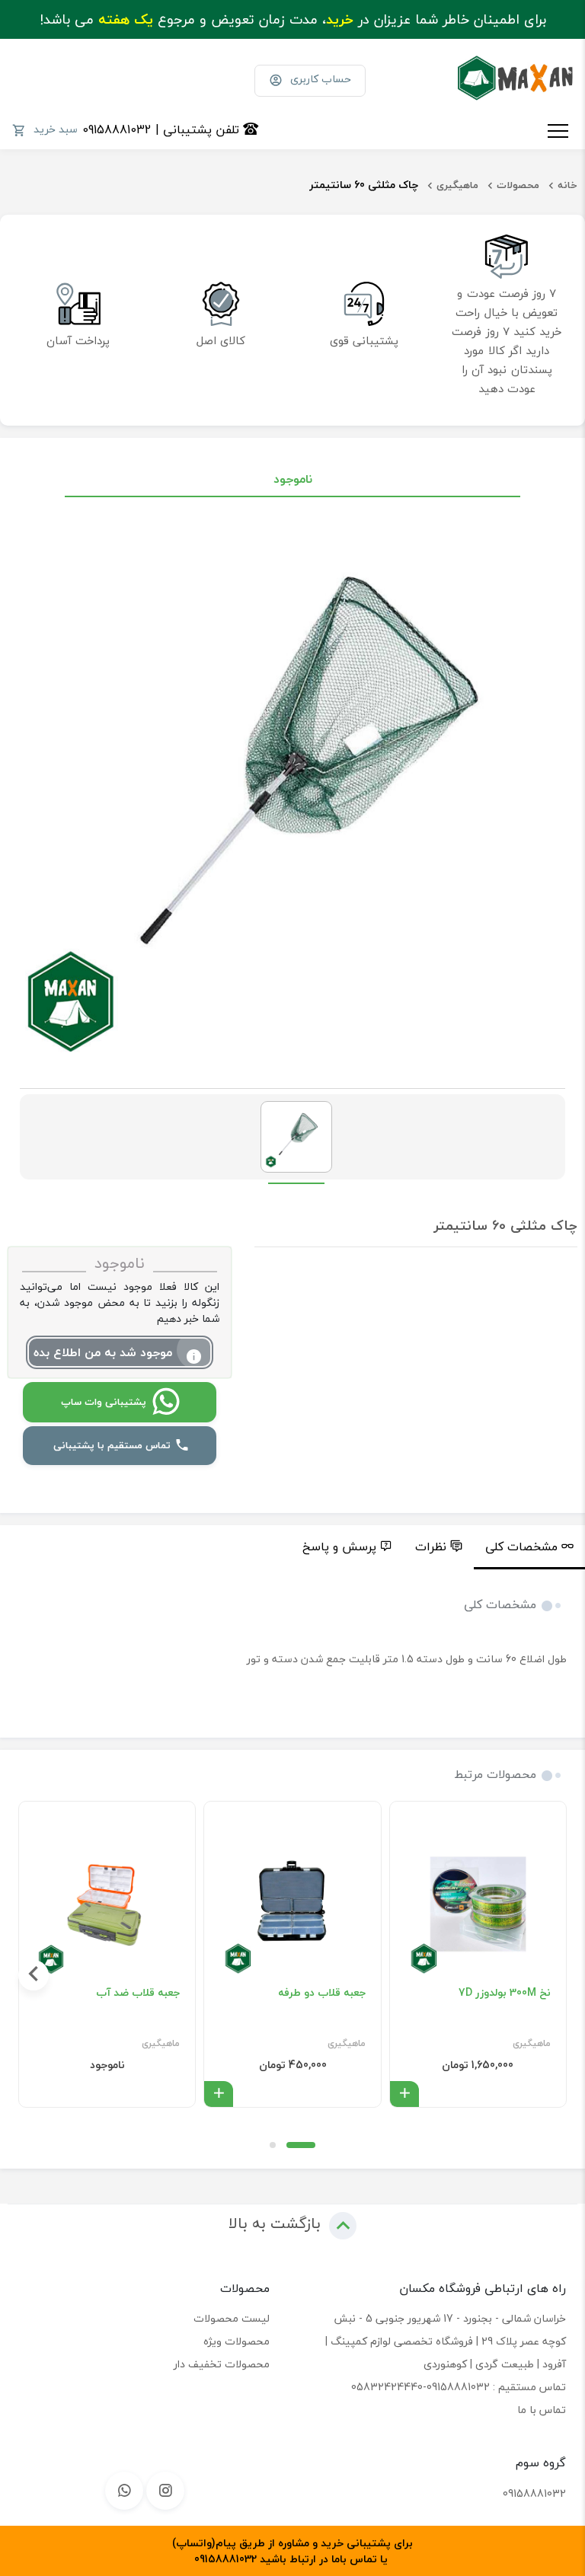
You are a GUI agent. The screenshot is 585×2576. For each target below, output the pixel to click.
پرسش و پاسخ (339, 1547)
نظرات (431, 1547)
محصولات (518, 185)
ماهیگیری (457, 185)
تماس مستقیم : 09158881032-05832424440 (459, 2387)
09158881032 (534, 2493)
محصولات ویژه (237, 2341)
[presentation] (551, 1975)
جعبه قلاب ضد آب (138, 1993)
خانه (567, 185)
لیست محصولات (232, 2318)
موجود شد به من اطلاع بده (103, 1352)
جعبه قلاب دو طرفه (321, 1993)
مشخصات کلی (521, 1547)
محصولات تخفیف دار (222, 2364)
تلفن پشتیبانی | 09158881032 (163, 129)
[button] (301, 2145)
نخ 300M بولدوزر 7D (505, 1993)
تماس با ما (542, 2410)
